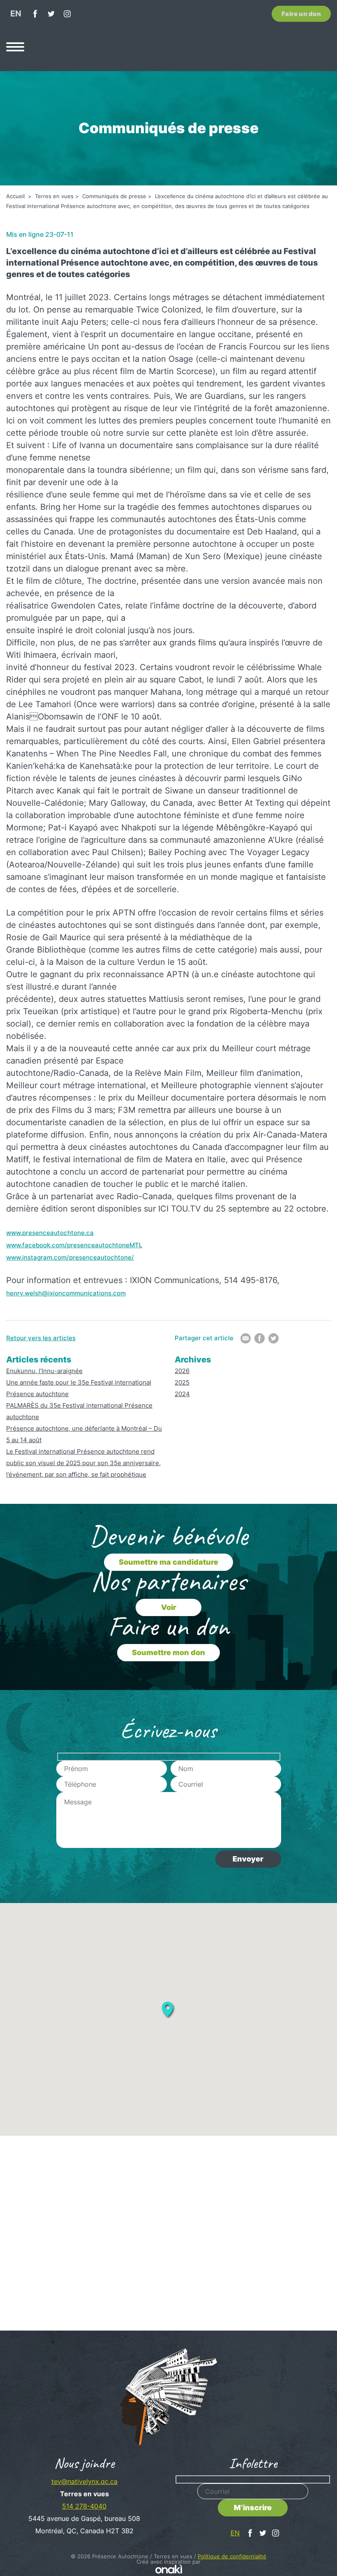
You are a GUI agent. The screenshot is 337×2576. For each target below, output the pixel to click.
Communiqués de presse (114, 196)
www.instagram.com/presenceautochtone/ (70, 1257)
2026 (182, 1371)
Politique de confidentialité (232, 2556)
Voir (169, 1607)
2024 (182, 1394)
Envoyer (248, 1859)
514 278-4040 (84, 2506)
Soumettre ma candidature (168, 1562)
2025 (182, 1382)
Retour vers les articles (41, 1338)
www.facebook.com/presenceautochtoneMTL (74, 1245)
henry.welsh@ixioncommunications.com (66, 1293)
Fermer (322, 2104)
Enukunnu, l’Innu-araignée (44, 1371)
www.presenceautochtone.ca (50, 1233)
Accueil (16, 196)
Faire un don (301, 14)
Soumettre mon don (168, 1652)
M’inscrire (253, 2508)
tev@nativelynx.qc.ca (84, 2481)
